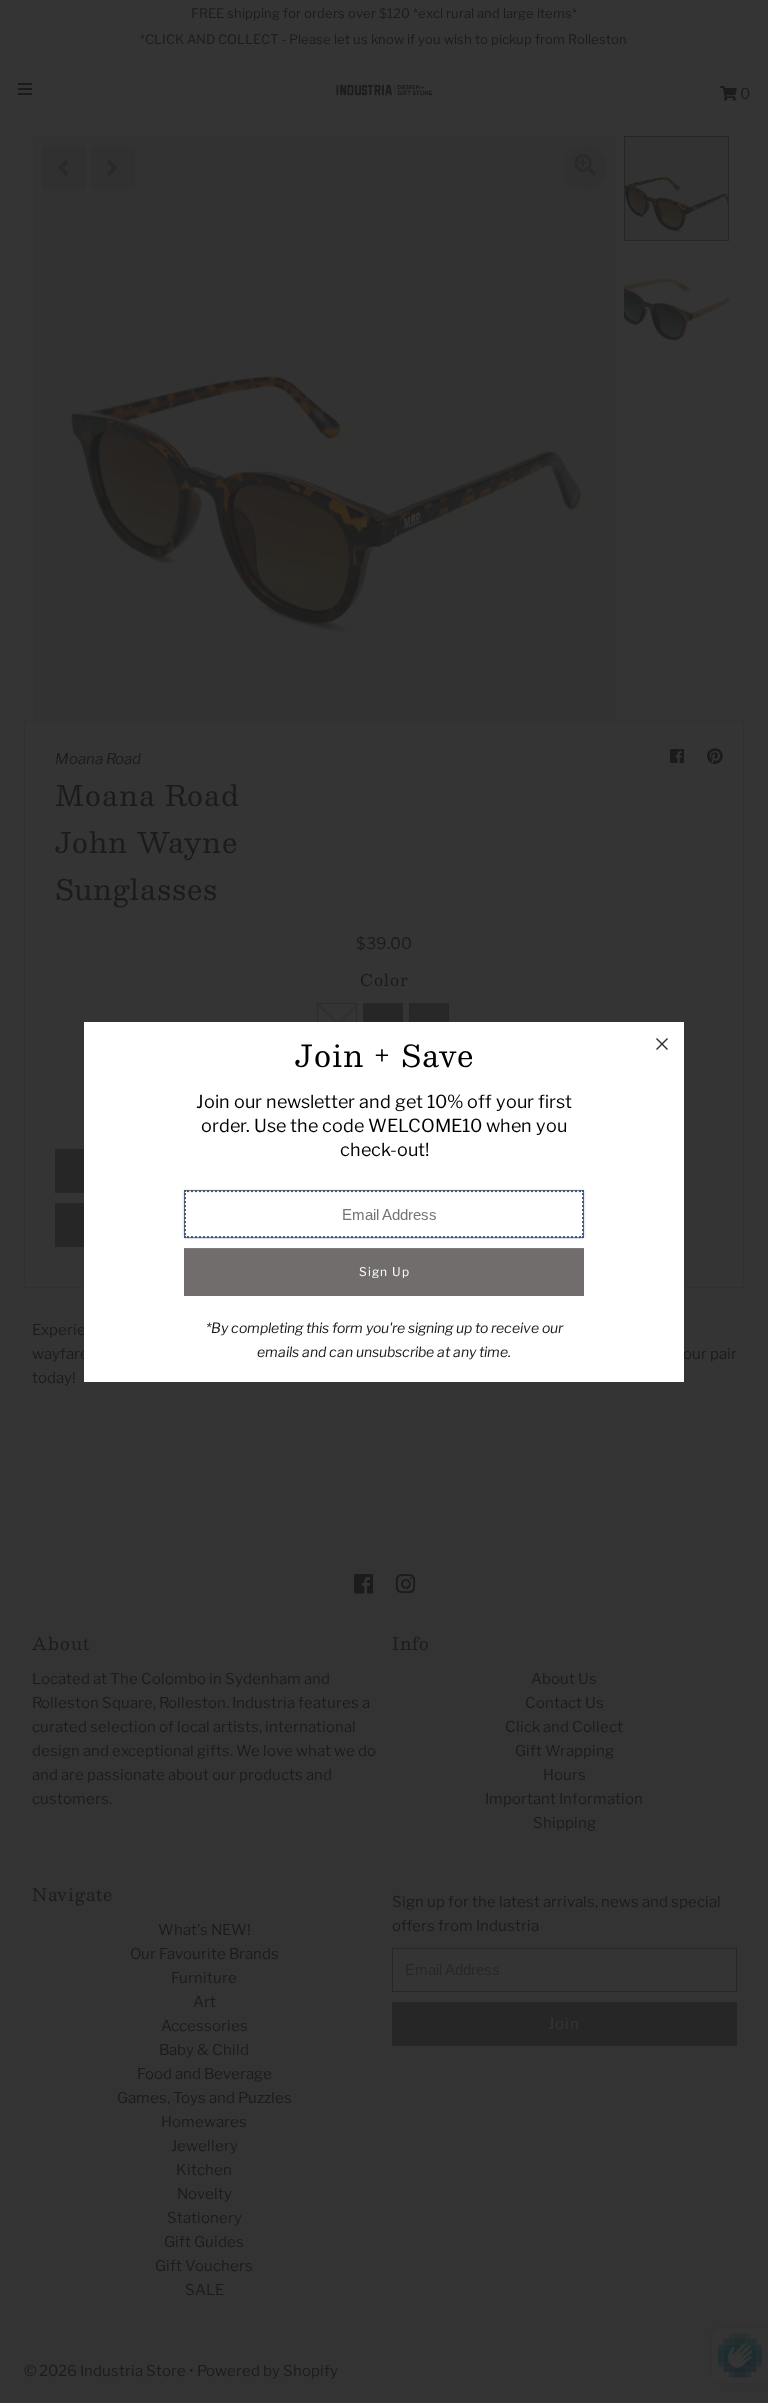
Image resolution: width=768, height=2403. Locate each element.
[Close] (662, 1044)
